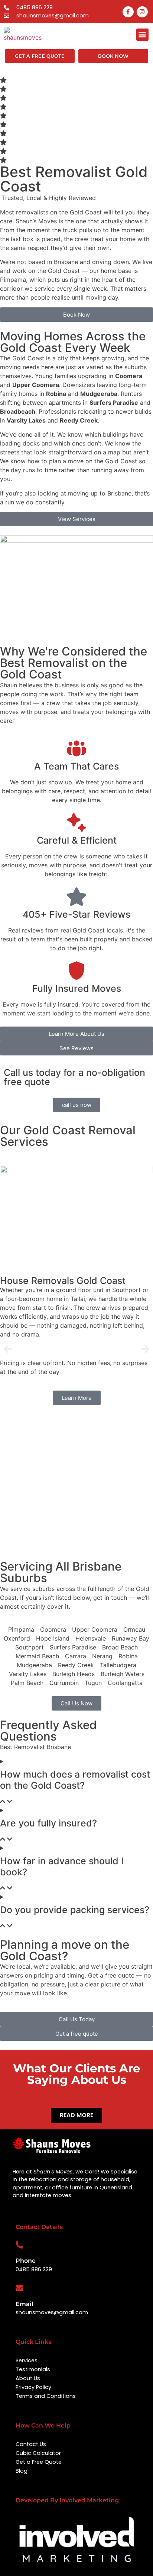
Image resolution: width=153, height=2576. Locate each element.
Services (27, 2360)
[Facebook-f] (128, 12)
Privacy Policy (33, 2387)
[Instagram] (142, 12)
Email (25, 2304)
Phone (26, 2261)
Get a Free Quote (39, 2462)
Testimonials (33, 2369)
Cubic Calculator (38, 2453)
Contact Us (31, 2444)
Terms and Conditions (46, 2396)
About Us (28, 2378)
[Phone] (19, 2245)
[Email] (19, 2288)
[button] (142, 35)
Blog (22, 2471)
